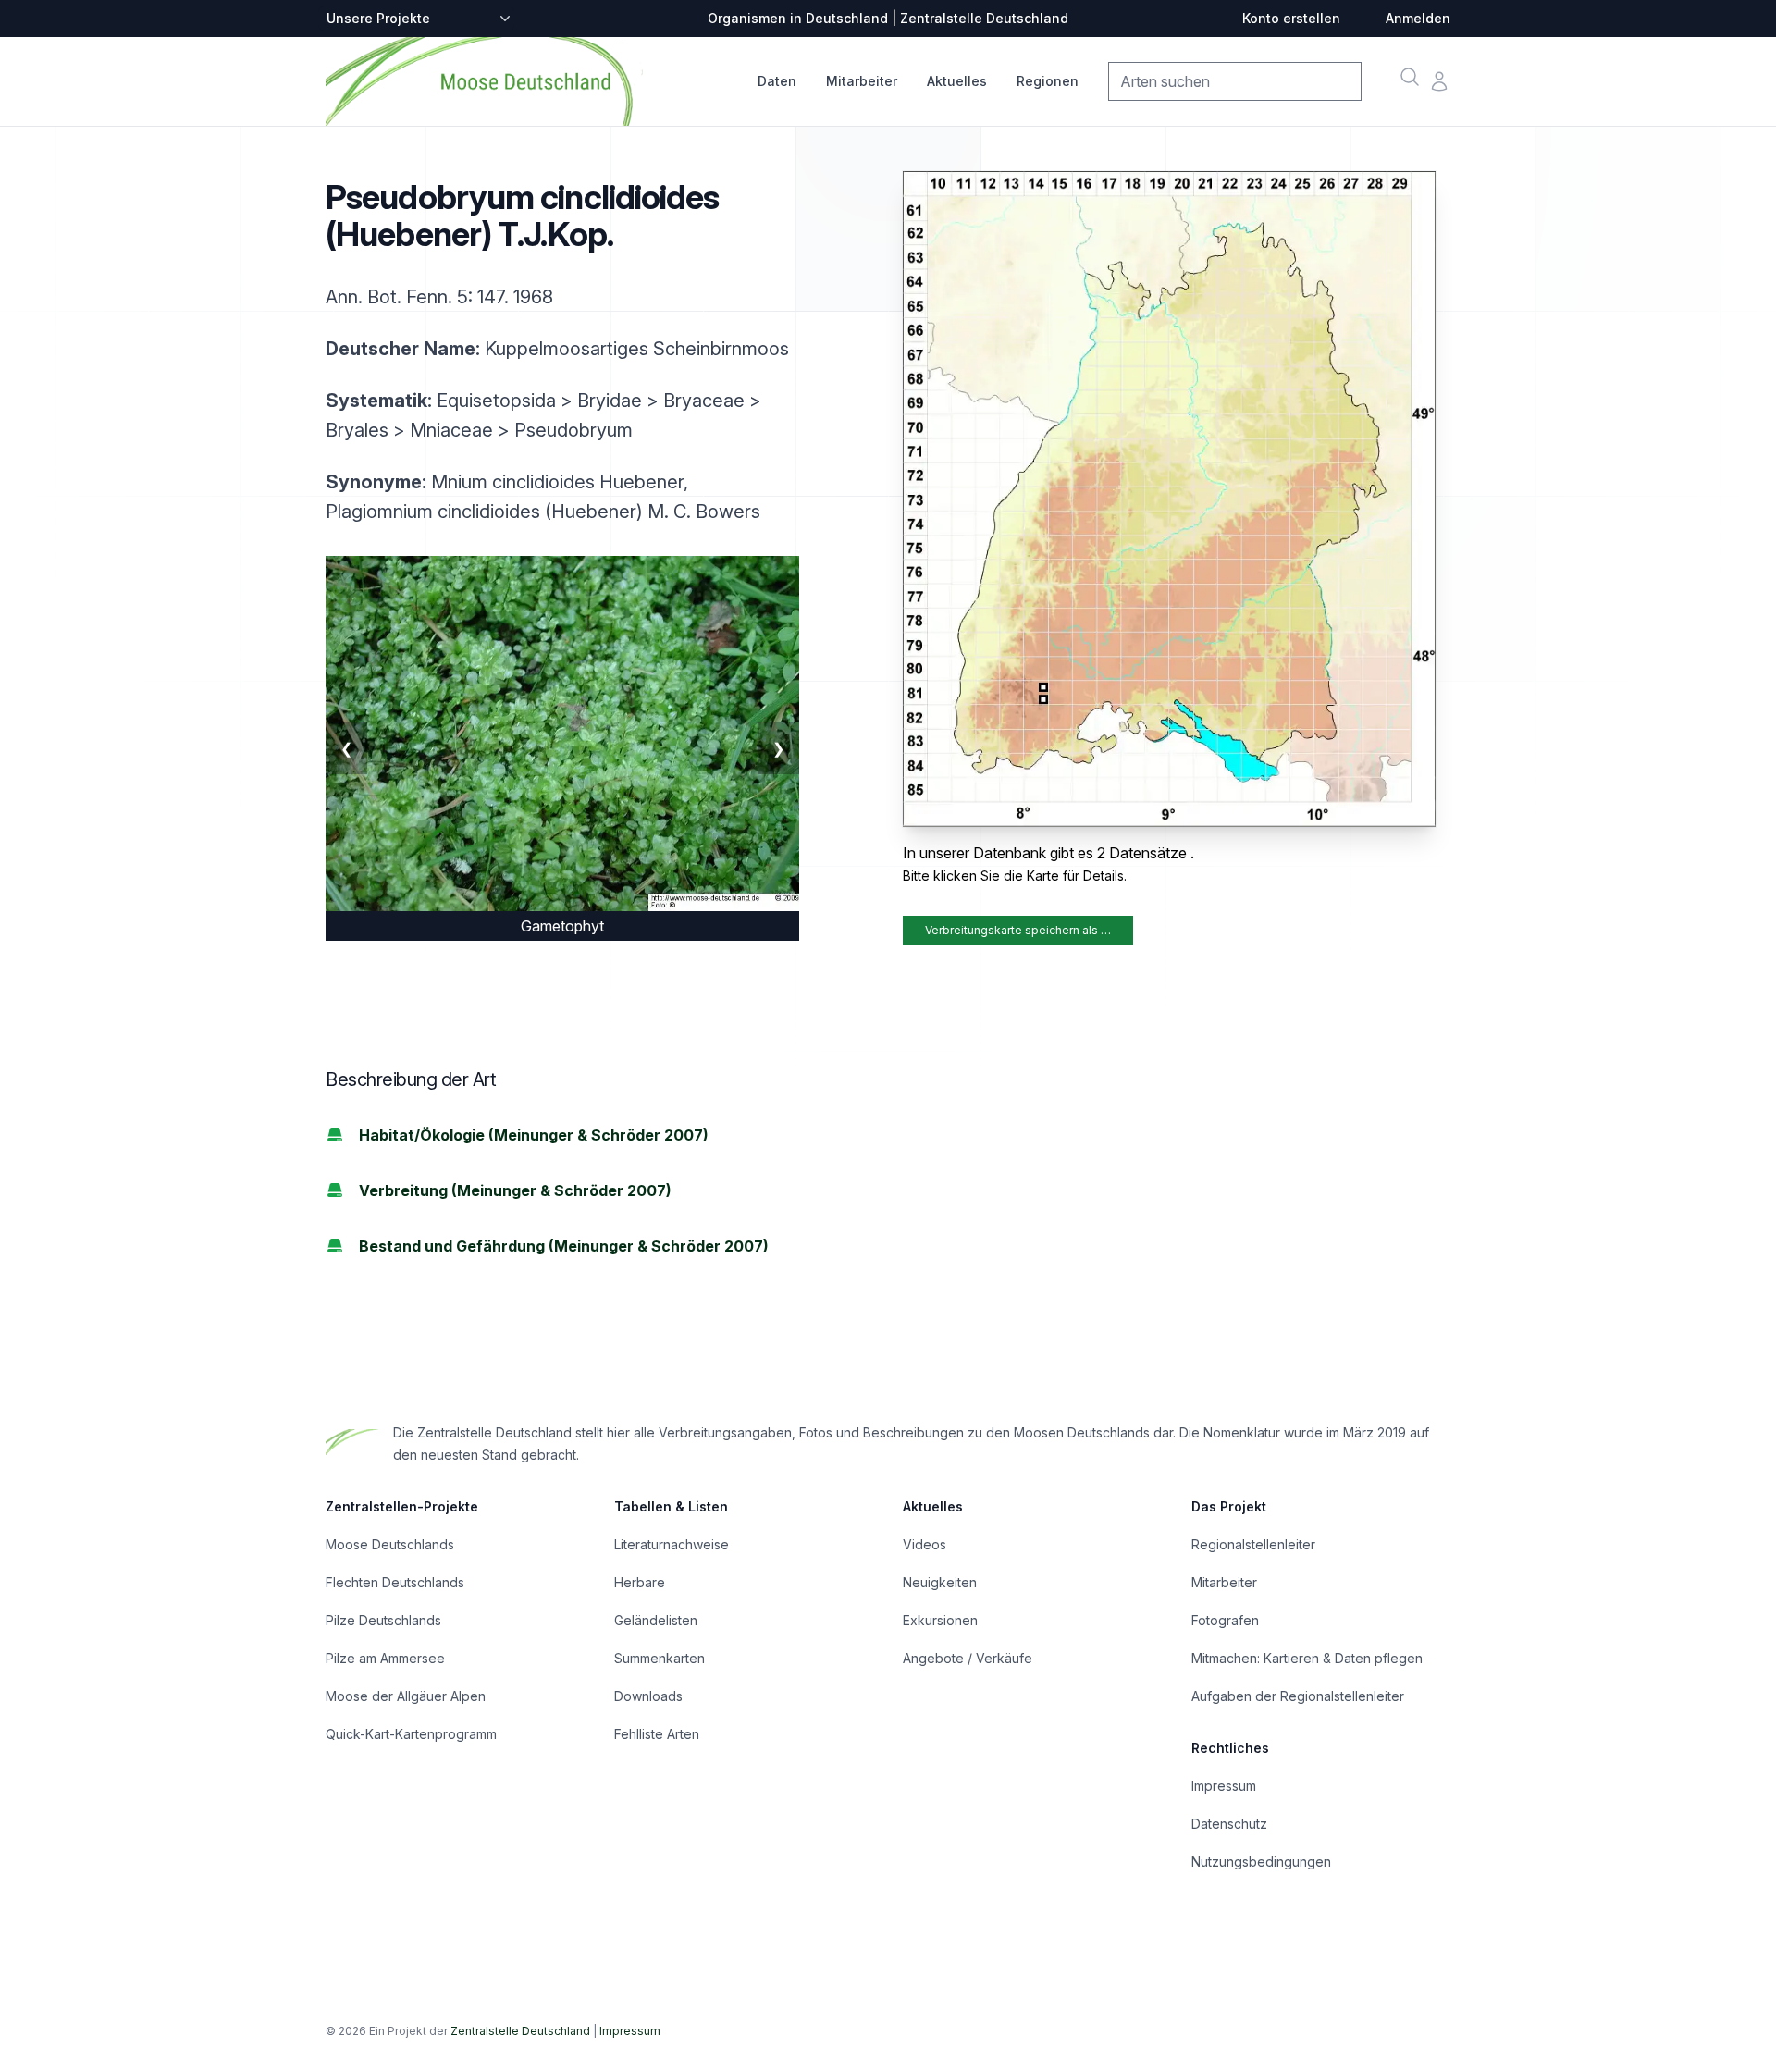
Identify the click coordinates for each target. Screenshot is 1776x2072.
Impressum (1224, 1786)
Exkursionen (940, 1620)
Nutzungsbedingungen (1261, 1862)
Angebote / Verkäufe (968, 1658)
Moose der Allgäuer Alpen (406, 1696)
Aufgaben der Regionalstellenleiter (1298, 1696)
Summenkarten (660, 1658)
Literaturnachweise (672, 1544)
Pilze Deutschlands (383, 1620)
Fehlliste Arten (657, 1734)
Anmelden (1418, 18)
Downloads (648, 1696)
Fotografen (1225, 1620)
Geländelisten (656, 1620)
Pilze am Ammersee (385, 1658)
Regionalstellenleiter (1253, 1544)
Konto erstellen (1291, 18)
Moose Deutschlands (390, 1544)
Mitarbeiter (862, 81)
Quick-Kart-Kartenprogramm (411, 1734)
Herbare (640, 1582)
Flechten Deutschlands (395, 1582)
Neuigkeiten (940, 1582)
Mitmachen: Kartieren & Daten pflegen (1307, 1658)
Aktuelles (957, 81)
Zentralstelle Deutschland (520, 2031)
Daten (777, 81)
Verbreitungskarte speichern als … (1018, 930)
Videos (925, 1544)
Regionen (1048, 81)
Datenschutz (1229, 1824)
